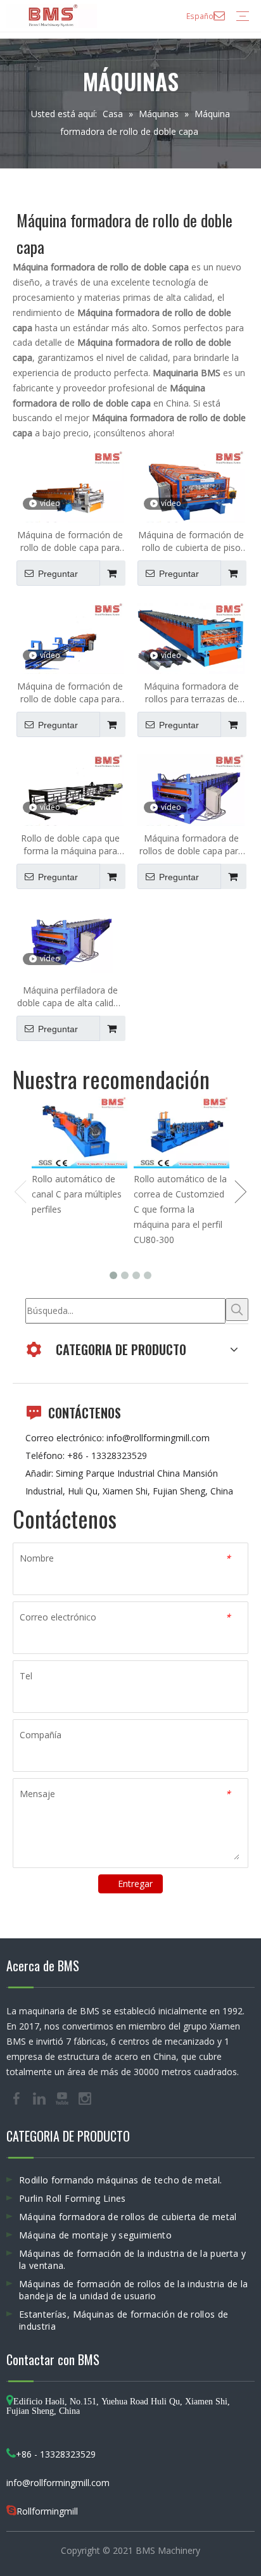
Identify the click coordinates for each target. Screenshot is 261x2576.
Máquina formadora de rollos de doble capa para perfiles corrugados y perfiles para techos (191, 845)
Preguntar (58, 574)
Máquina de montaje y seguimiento (95, 2235)
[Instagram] (85, 2098)
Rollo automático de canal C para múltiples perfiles (77, 1194)
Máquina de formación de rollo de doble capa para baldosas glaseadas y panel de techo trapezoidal (70, 541)
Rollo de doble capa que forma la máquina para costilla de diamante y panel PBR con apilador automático (70, 845)
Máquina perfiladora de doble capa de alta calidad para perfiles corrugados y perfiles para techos (70, 997)
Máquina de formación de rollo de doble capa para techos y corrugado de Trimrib (70, 693)
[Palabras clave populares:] (237, 1310)
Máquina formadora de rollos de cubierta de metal (128, 2217)
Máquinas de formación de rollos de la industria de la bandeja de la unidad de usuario (134, 2290)
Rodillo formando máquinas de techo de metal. (120, 2180)
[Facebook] (18, 2098)
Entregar (135, 1884)
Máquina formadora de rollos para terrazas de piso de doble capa (191, 693)
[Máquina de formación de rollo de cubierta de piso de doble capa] (191, 490)
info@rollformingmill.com (158, 1438)
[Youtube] (63, 2098)
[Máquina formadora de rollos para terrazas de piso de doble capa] (191, 642)
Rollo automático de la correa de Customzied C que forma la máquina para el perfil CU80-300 (180, 1209)
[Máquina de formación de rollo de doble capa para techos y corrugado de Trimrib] (70, 642)
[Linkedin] (41, 2098)
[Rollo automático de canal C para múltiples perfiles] (80, 1133)
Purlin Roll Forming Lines (73, 2198)
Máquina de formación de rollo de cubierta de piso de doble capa (191, 541)
